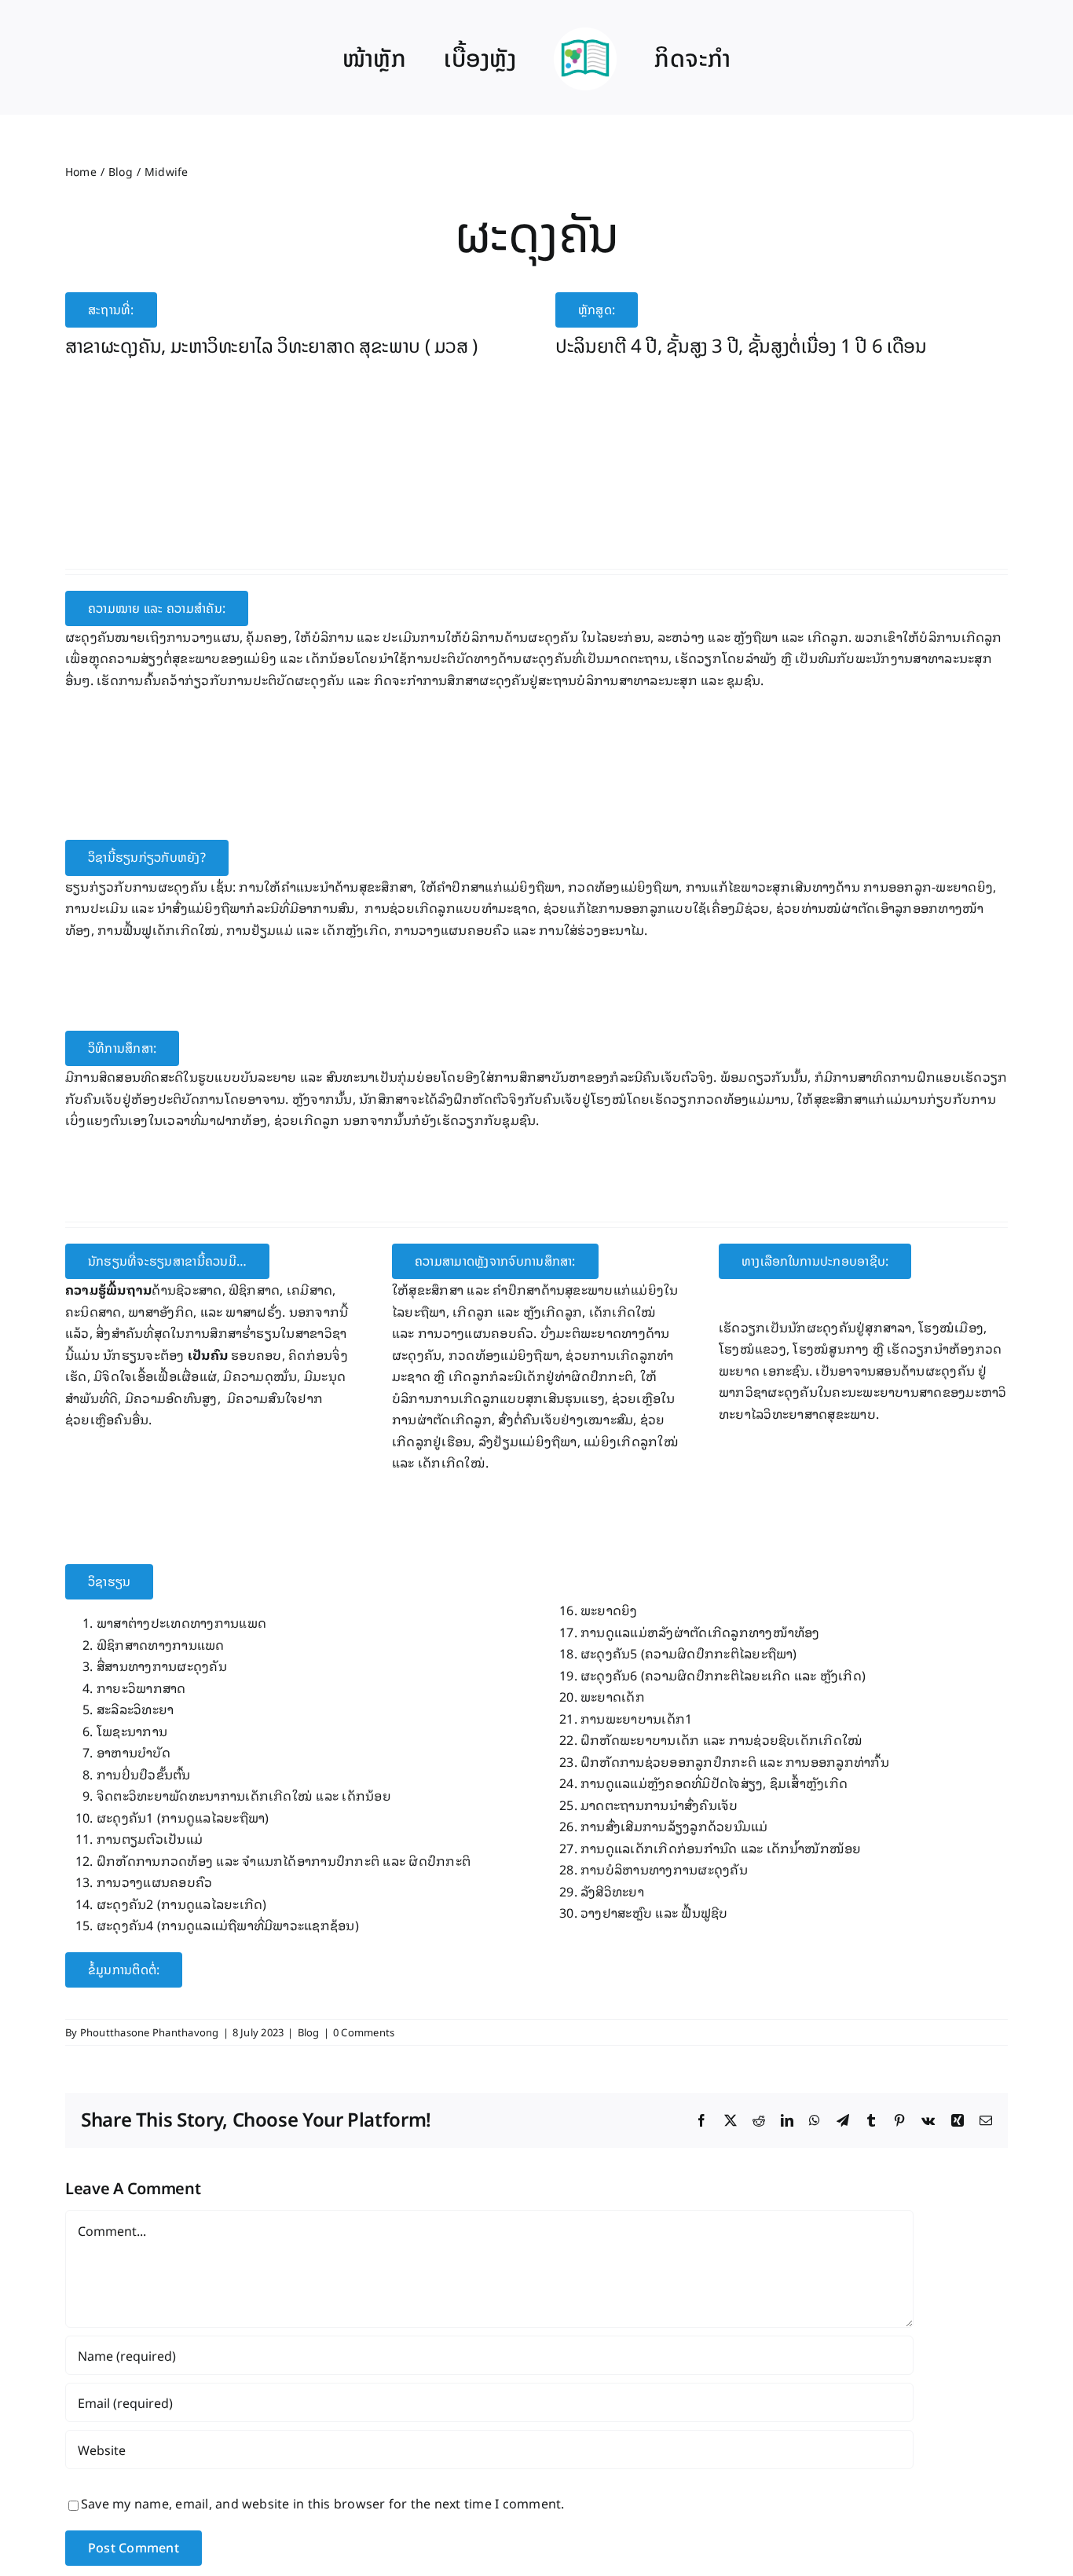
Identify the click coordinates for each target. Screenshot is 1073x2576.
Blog (309, 2032)
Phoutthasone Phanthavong (150, 2032)
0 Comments (364, 2032)
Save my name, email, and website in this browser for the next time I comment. (322, 2503)
